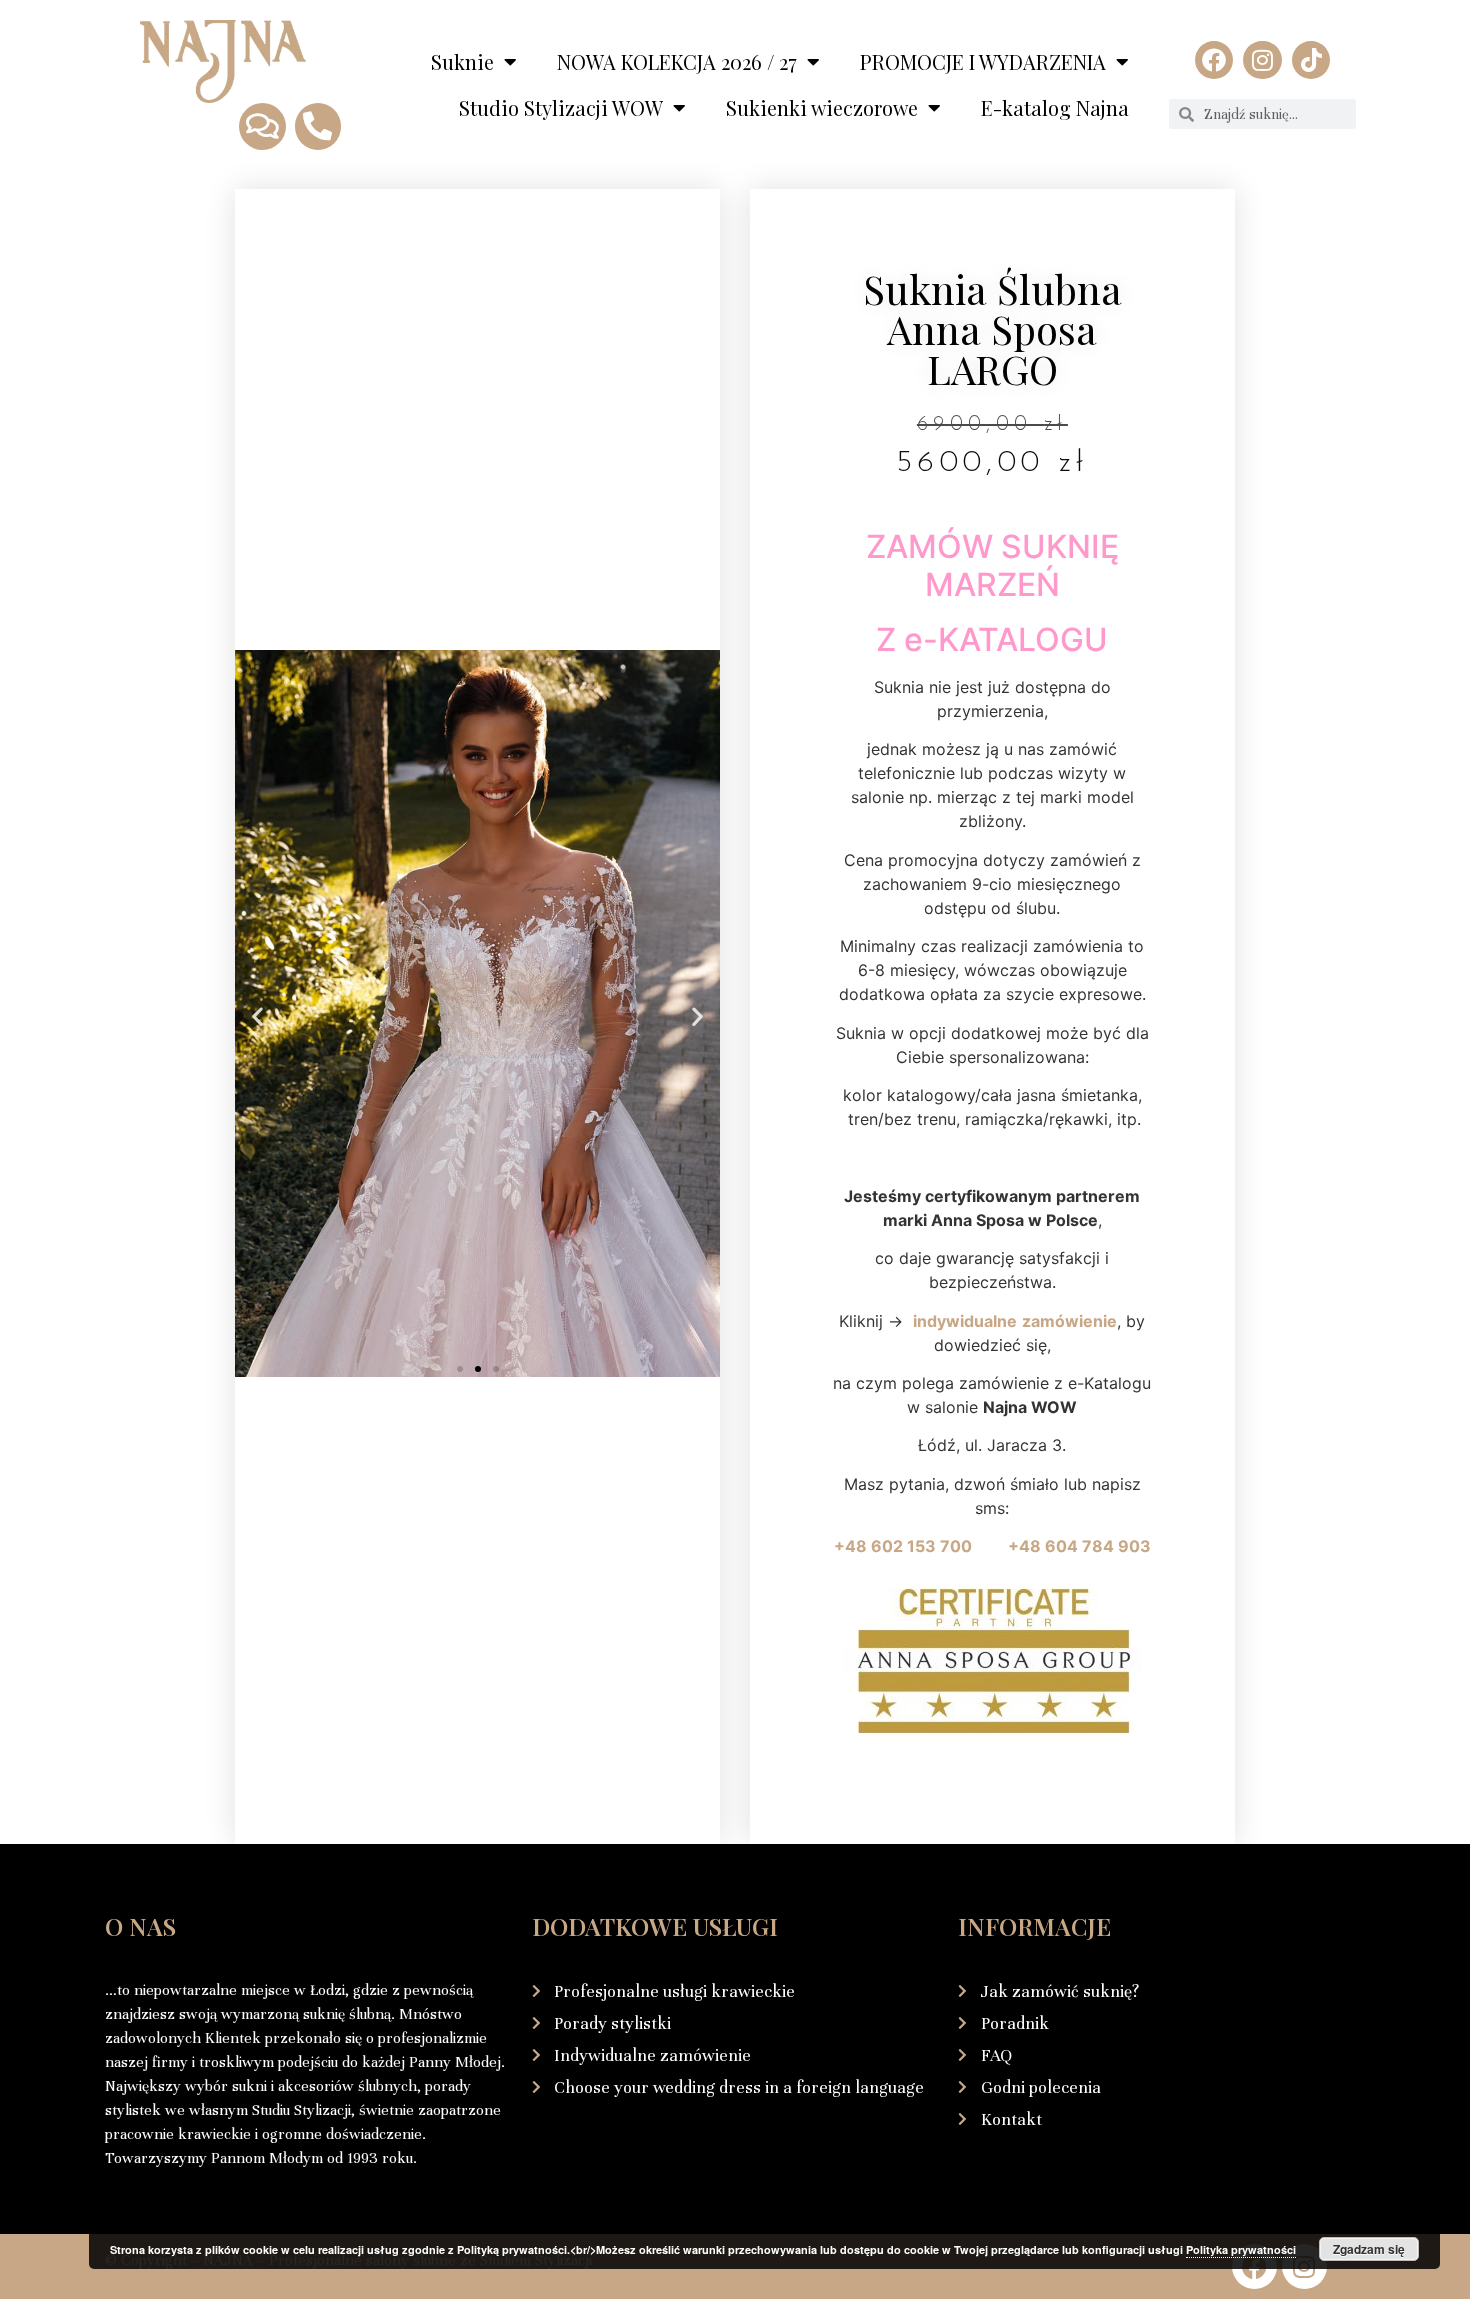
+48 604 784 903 (1079, 1546)
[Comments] (262, 126)
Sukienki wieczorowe (822, 107)
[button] (257, 1016)
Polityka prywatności (1241, 2249)
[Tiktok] (1311, 60)
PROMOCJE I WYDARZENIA (983, 61)
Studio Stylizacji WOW (561, 107)
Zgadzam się (1369, 2249)
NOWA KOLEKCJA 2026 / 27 (677, 61)
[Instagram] (1262, 60)
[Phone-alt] (318, 126)
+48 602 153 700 (919, 1546)
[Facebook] (1214, 60)
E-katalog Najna (1055, 107)
